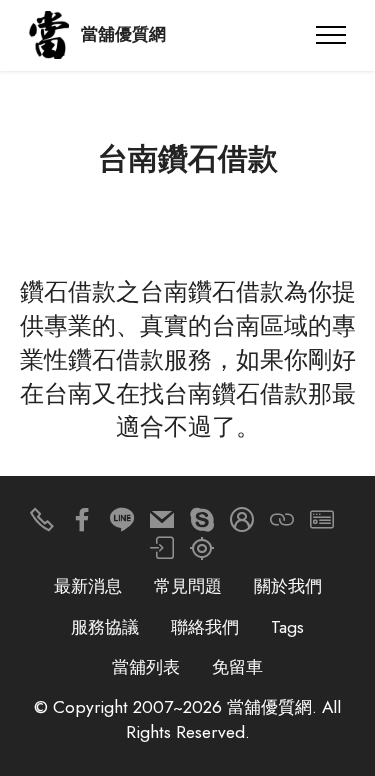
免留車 (237, 667)
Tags (287, 627)
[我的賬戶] (162, 553)
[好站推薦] (282, 524)
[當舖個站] (322, 524)
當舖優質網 (123, 34)
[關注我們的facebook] (82, 524)
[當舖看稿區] (202, 553)
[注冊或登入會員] (242, 524)
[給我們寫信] (162, 524)
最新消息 (88, 586)
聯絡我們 (205, 627)
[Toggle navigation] (331, 35)
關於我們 (288, 586)
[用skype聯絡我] (202, 524)
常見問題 (188, 586)
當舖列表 (146, 667)
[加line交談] (122, 524)
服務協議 (105, 627)
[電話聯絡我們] (42, 524)
